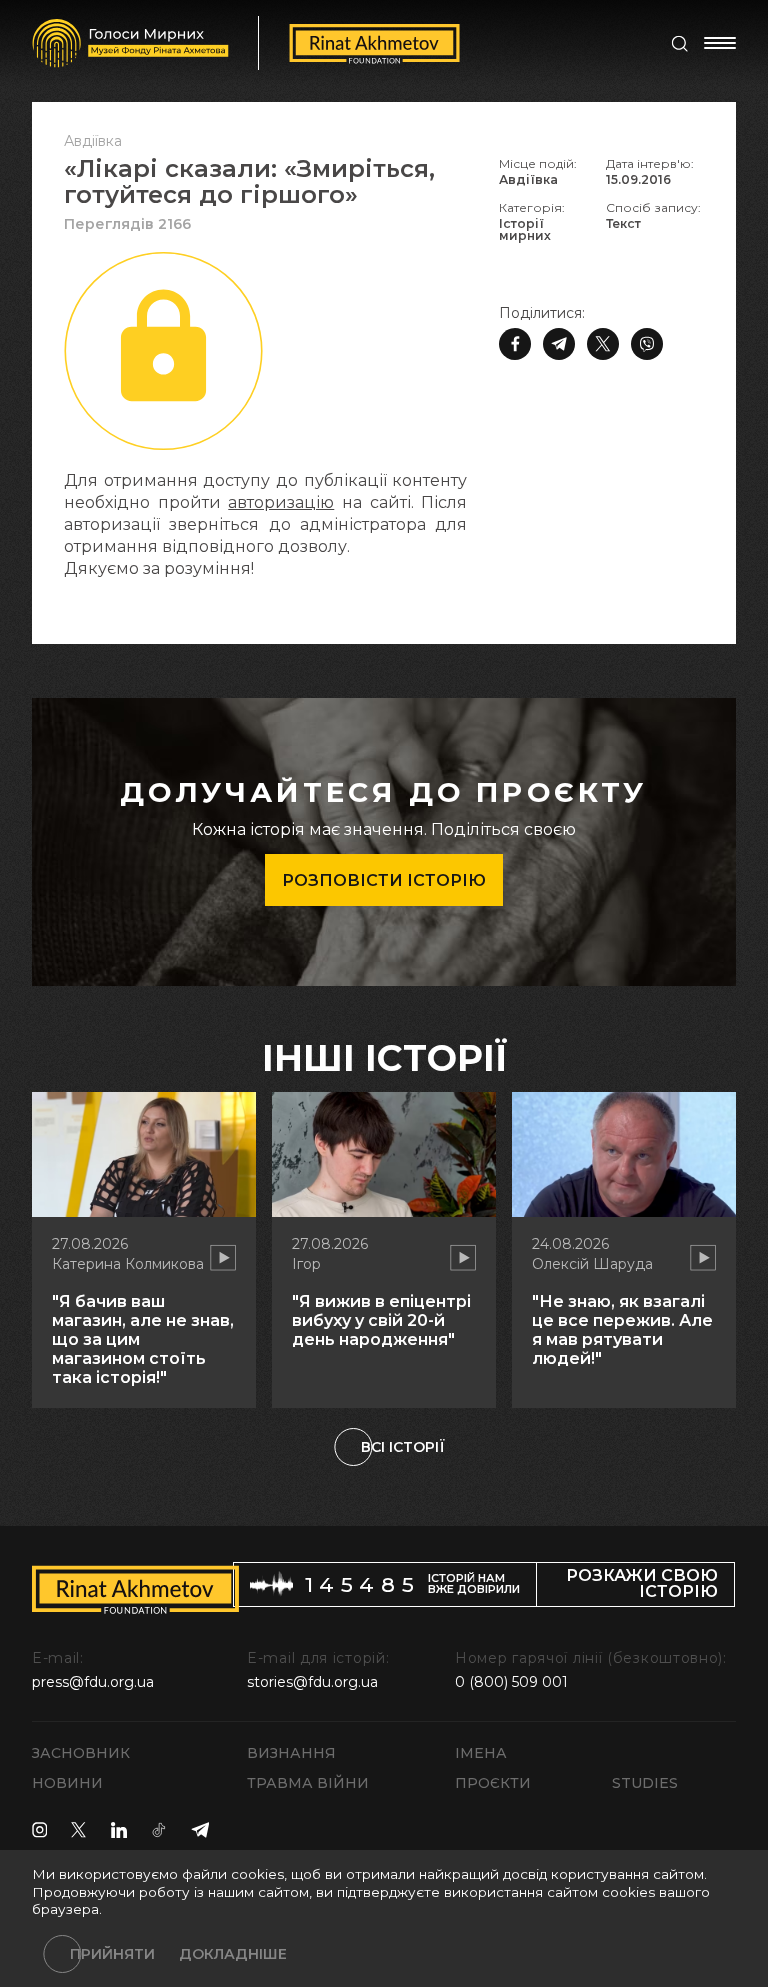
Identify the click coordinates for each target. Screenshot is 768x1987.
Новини (67, 1783)
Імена (481, 1753)
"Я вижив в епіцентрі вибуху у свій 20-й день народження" (381, 1320)
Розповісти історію (384, 880)
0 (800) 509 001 (511, 1682)
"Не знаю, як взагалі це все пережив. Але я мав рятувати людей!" (622, 1330)
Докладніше (233, 1954)
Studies (645, 1783)
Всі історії (403, 1447)
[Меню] (720, 43)
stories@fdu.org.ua (312, 1682)
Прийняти (112, 1954)
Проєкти (493, 1783)
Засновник (81, 1753)
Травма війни (308, 1783)
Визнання (291, 1753)
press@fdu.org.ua (93, 1682)
